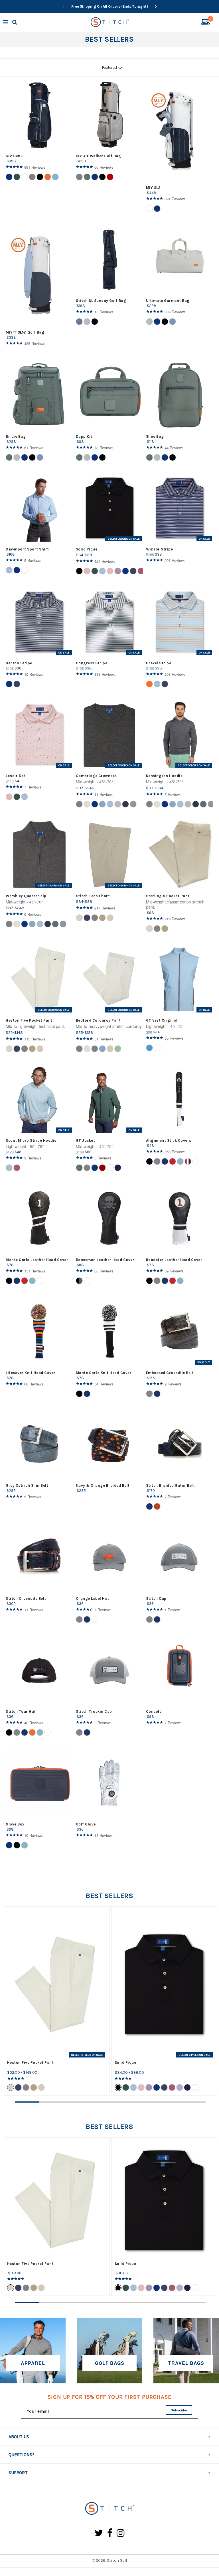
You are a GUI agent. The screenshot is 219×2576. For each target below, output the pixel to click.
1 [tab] (27, 2102)
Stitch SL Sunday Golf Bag (101, 301)
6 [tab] (146, 2102)
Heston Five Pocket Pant (29, 1020)
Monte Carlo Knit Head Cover (104, 1373)
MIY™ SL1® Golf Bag (25, 332)
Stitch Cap (156, 1598)
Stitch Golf (117, 2560)
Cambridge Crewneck (96, 776)
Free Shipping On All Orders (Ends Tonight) (110, 6)
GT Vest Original (162, 1020)
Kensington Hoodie (164, 776)
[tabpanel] (57, 2001)
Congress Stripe (92, 663)
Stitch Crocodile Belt (26, 1598)
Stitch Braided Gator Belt (171, 1485)
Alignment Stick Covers (169, 1140)
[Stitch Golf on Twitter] (99, 2533)
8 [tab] (194, 2102)
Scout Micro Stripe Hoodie (31, 1140)
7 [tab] (170, 2102)
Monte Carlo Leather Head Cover (37, 1260)
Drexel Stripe (159, 663)
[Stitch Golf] (109, 2509)
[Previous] (64, 7)
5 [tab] (122, 2102)
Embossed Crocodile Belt (170, 1373)
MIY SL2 (153, 188)
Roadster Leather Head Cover (174, 1260)
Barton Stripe (19, 663)
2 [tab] (51, 2102)
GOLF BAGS (110, 2363)
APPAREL (33, 2363)
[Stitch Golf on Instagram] (120, 2533)
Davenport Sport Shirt (27, 549)
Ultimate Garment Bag (168, 301)
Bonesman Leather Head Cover (105, 1260)
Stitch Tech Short (93, 896)
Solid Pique (87, 549)
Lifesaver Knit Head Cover (31, 1373)
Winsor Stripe (160, 549)
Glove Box (15, 1824)
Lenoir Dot (16, 776)
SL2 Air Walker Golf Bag (99, 156)
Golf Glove (86, 1824)
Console (154, 1711)
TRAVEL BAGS (186, 2363)
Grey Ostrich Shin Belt (27, 1485)
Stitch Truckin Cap (94, 1711)
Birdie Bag (16, 436)
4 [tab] (98, 2102)
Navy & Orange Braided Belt (103, 1485)
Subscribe (179, 2410)
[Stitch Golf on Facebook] (110, 2533)
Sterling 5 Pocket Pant (168, 896)
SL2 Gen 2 (15, 156)
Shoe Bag (155, 436)
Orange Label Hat (93, 1598)
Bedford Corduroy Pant (98, 1020)
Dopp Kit (84, 436)
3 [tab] (74, 2102)
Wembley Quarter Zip (26, 896)
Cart (210, 20)
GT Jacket (86, 1140)
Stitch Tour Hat (21, 1711)
